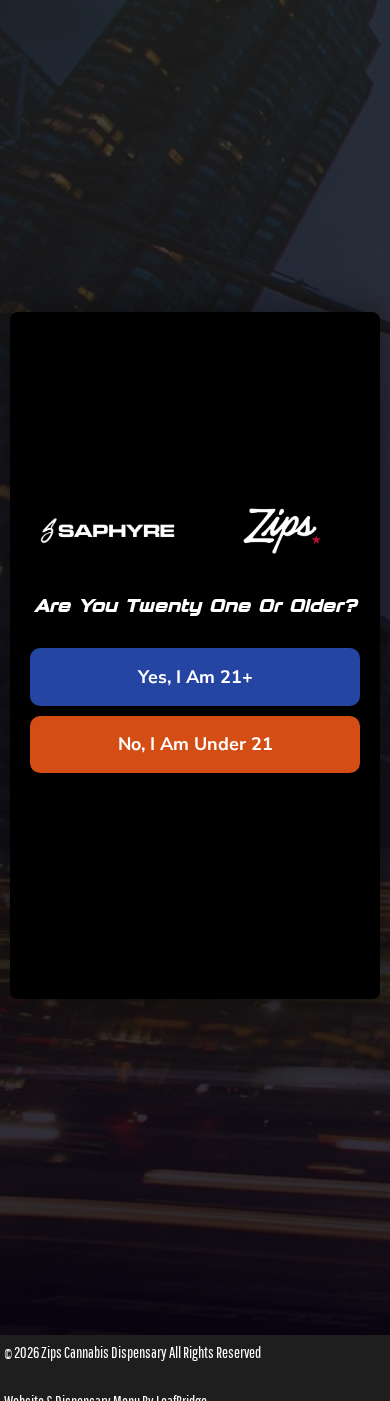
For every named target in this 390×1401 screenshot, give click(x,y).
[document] (195, 700)
